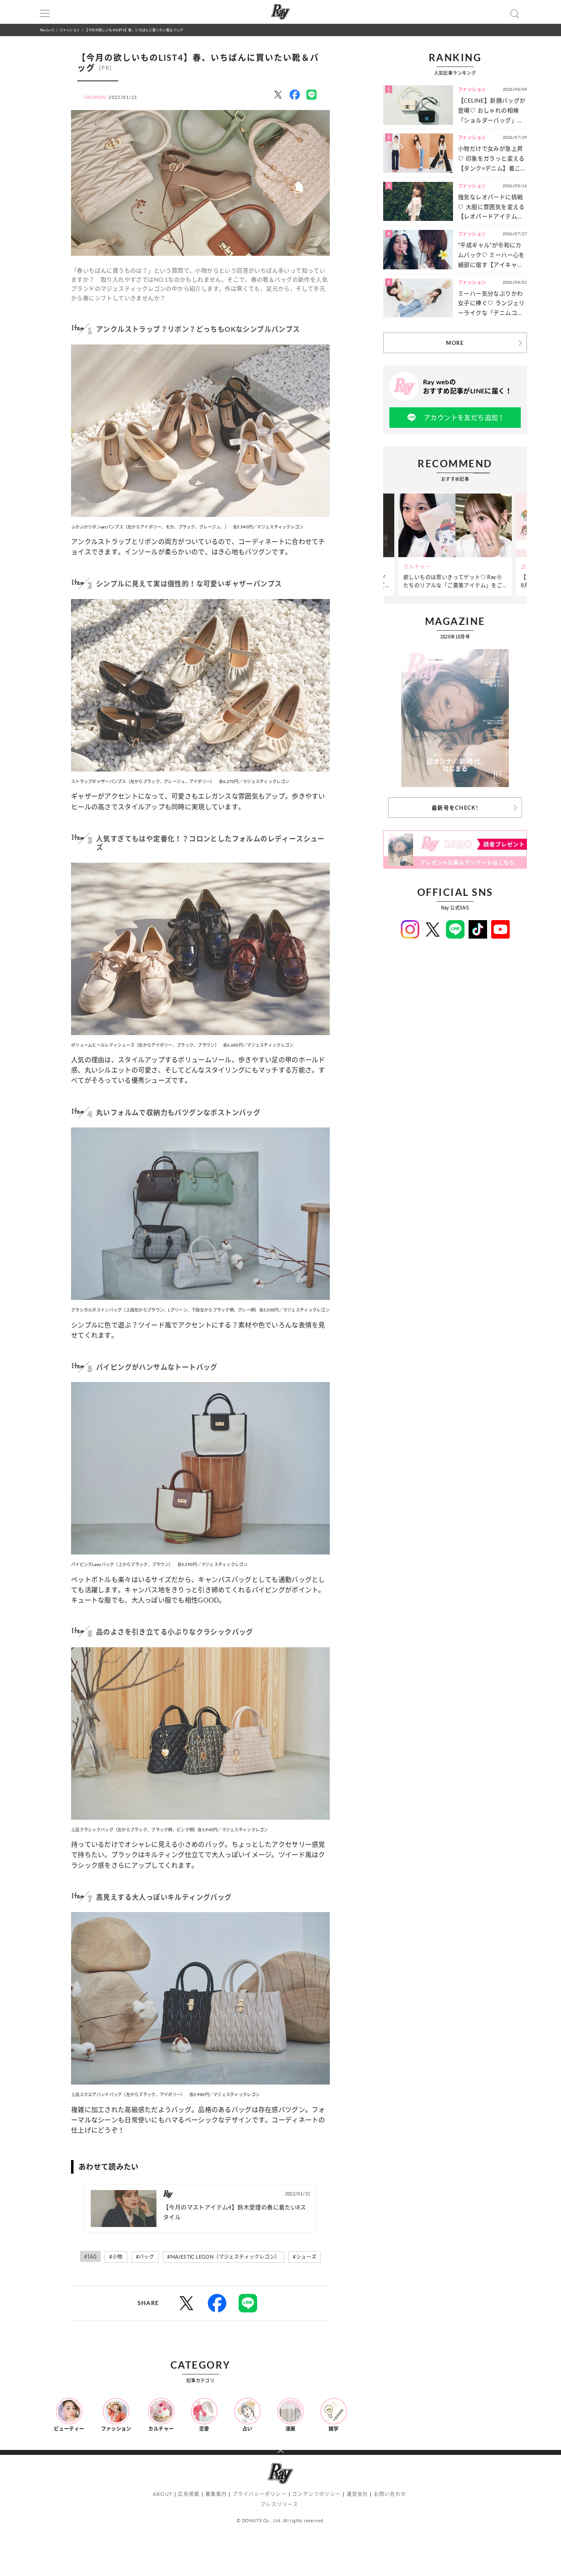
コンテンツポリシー (316, 2494)
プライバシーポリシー (260, 2494)
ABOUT (163, 2494)
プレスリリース (279, 2504)
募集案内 (216, 2494)
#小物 (116, 2257)
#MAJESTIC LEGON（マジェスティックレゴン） (223, 2257)
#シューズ (305, 2257)
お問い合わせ (390, 2494)
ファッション (70, 30)
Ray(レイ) (47, 30)
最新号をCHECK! (455, 808)
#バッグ (145, 2257)
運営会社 (358, 2494)
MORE (455, 343)
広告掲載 (189, 2494)
